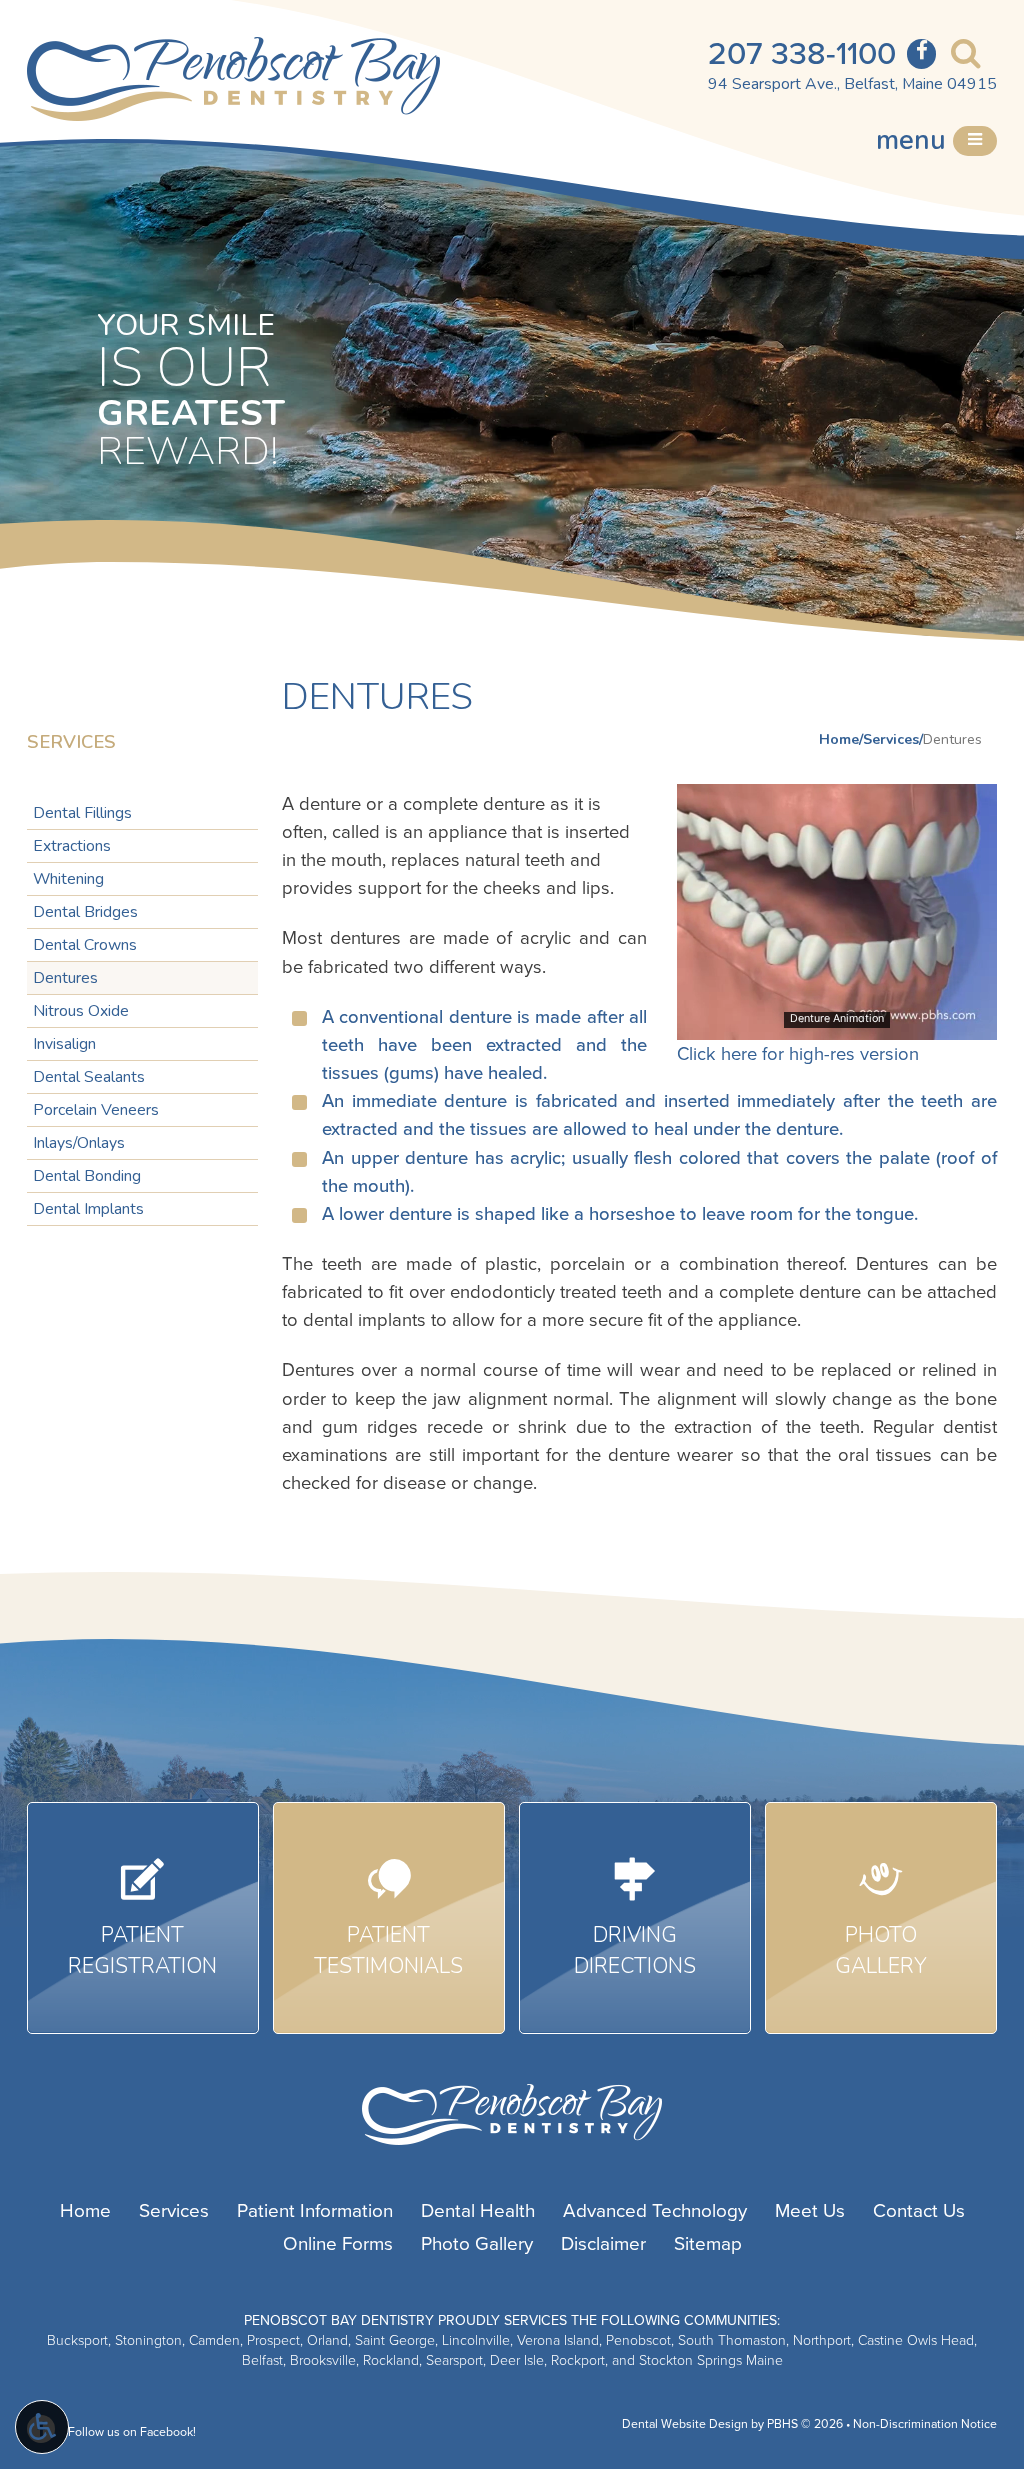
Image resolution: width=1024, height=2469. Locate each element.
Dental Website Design (685, 2424)
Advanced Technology (655, 2211)
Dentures (65, 978)
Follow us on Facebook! (130, 2432)
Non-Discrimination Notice (925, 2424)
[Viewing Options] (42, 2427)
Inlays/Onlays (79, 1143)
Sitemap (708, 2244)
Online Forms (338, 2244)
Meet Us (810, 2211)
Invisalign (64, 1044)
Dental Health (478, 2211)
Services (891, 739)
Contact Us (919, 2211)
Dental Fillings (82, 813)
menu (914, 140)
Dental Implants (88, 1209)
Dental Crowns (85, 945)
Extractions (72, 846)
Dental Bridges (85, 912)
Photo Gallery (477, 2244)
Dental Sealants (89, 1077)
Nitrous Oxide (81, 1011)
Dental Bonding (87, 1176)
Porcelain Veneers (96, 1110)
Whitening (68, 879)
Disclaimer (603, 2244)
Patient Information (315, 2211)
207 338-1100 (802, 54)
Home (839, 739)
